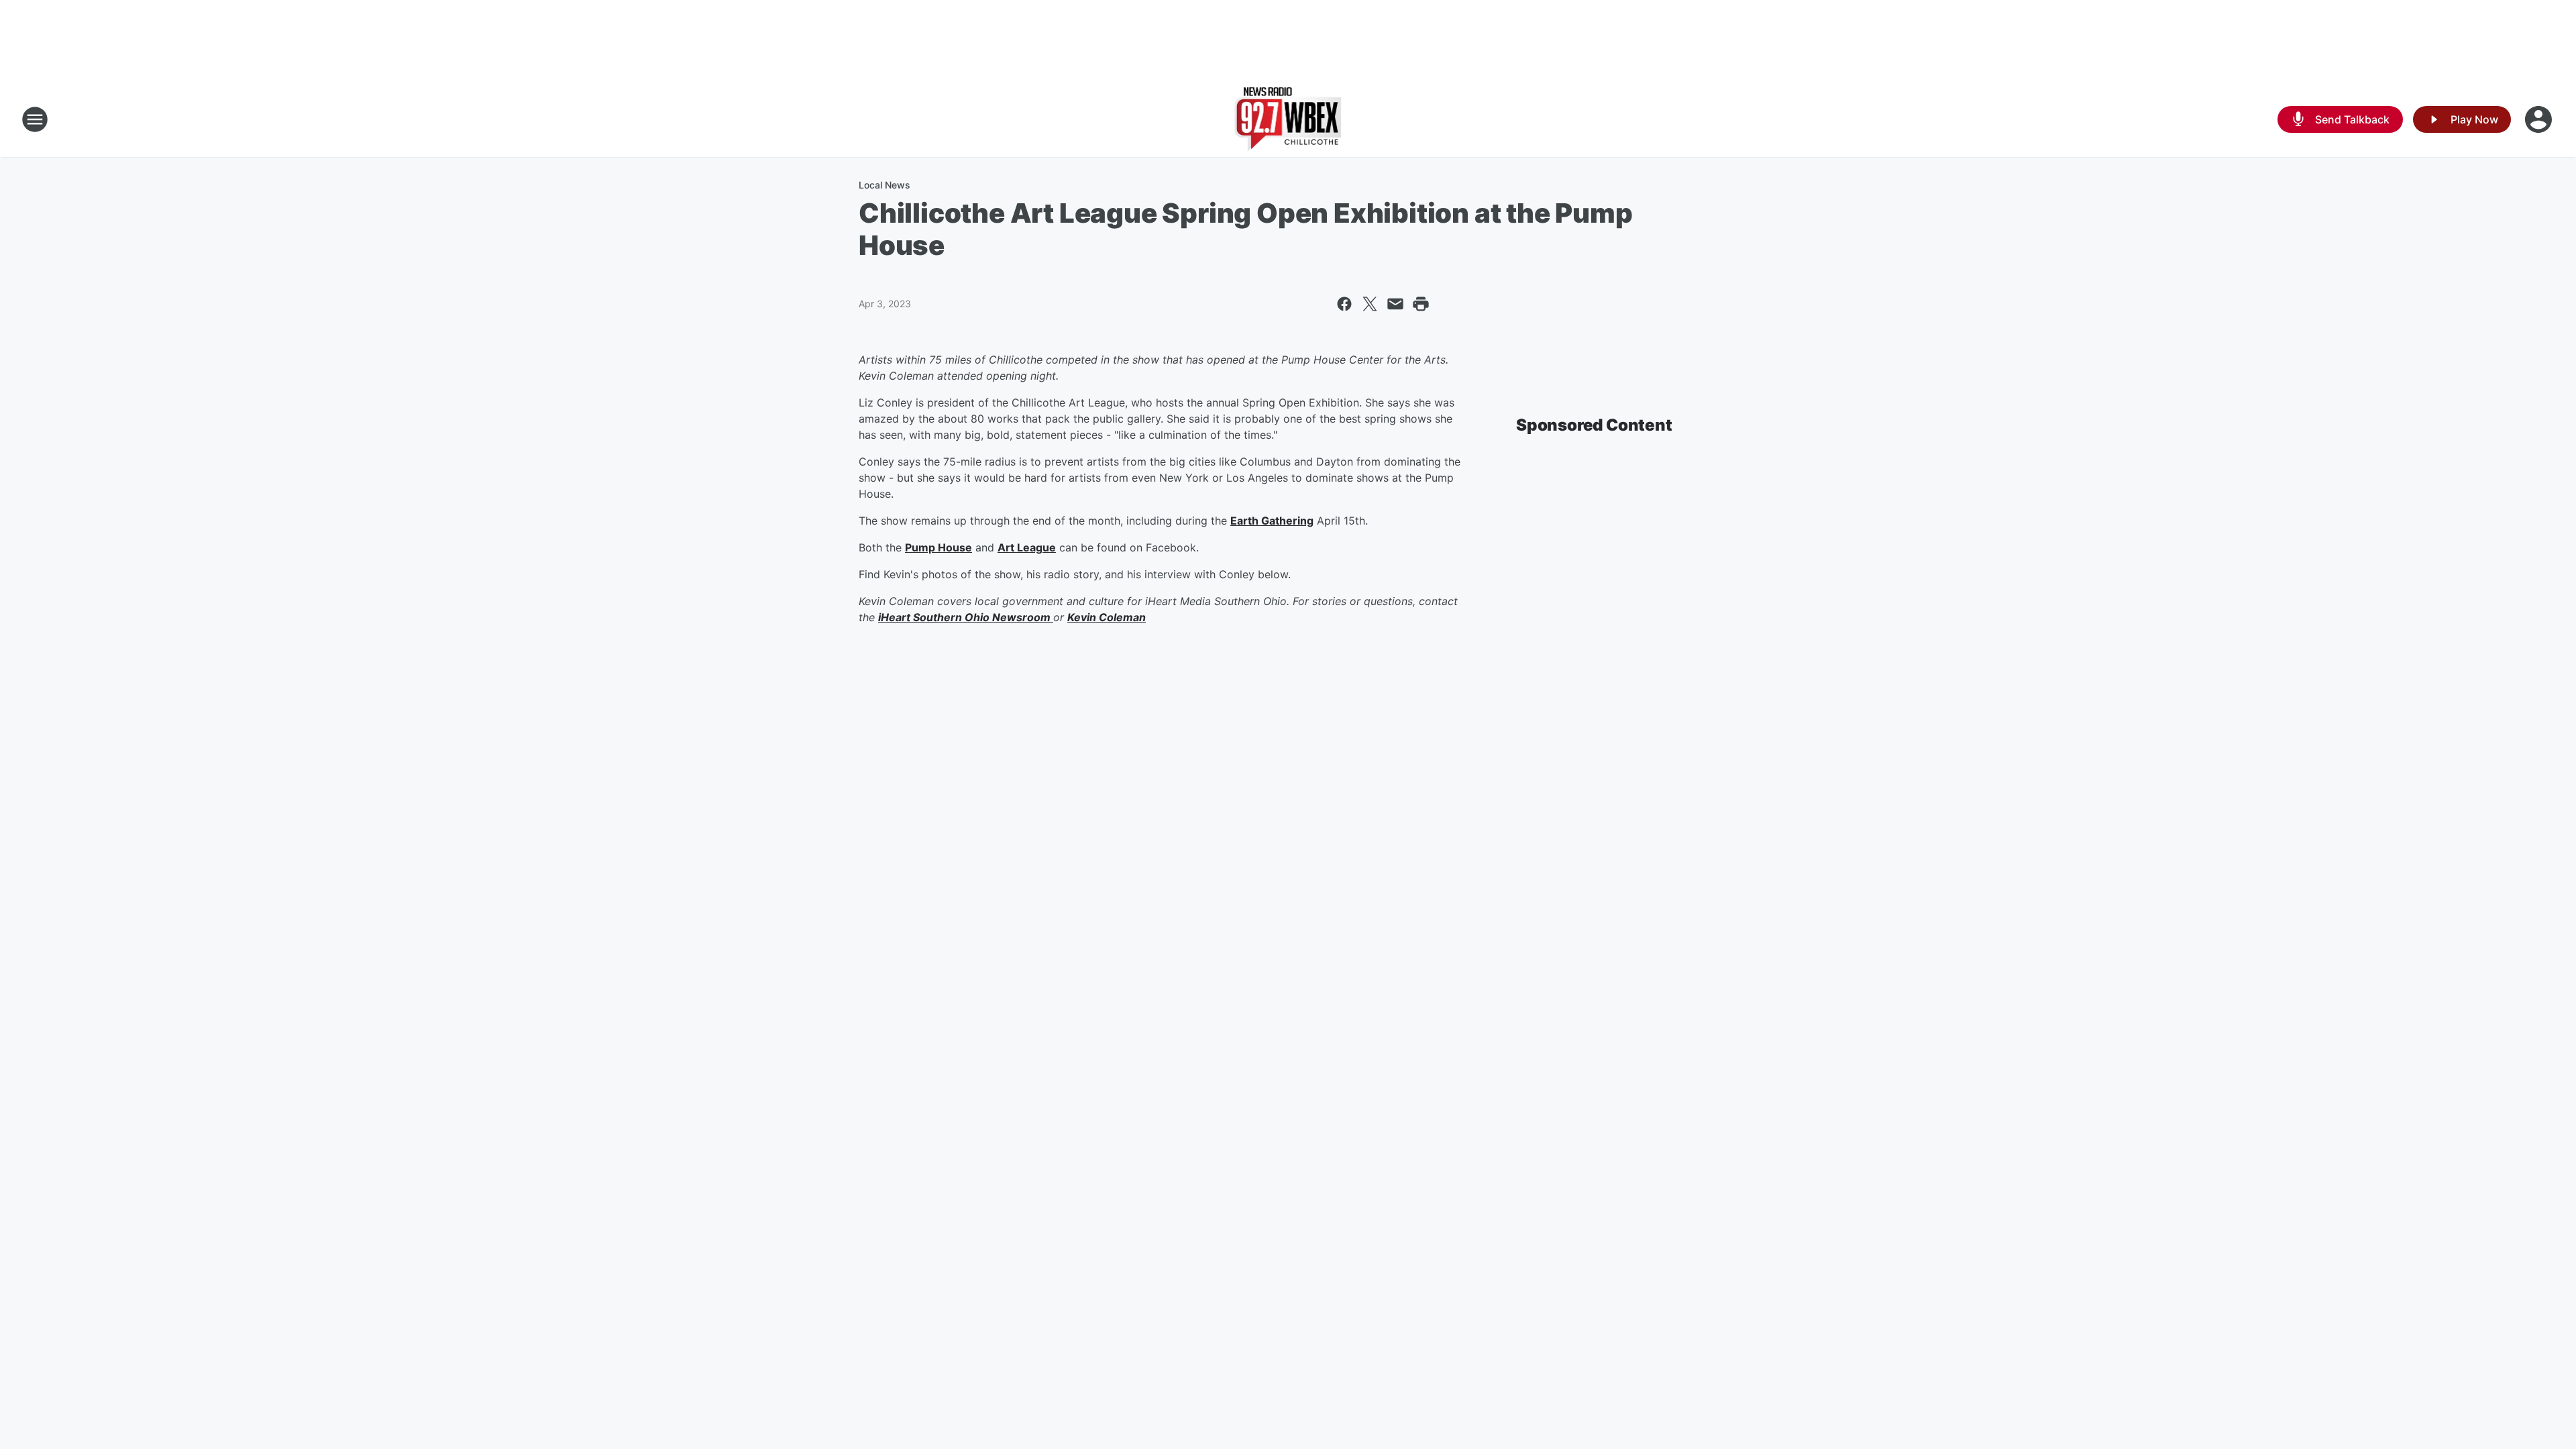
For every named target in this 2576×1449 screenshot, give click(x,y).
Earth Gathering (1272, 521)
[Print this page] (1421, 304)
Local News (884, 185)
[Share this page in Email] (1395, 304)
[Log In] (2540, 119)
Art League (1027, 547)
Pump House (938, 547)
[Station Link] (1288, 119)
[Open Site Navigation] (35, 119)
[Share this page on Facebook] (1344, 304)
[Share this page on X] (1370, 304)
